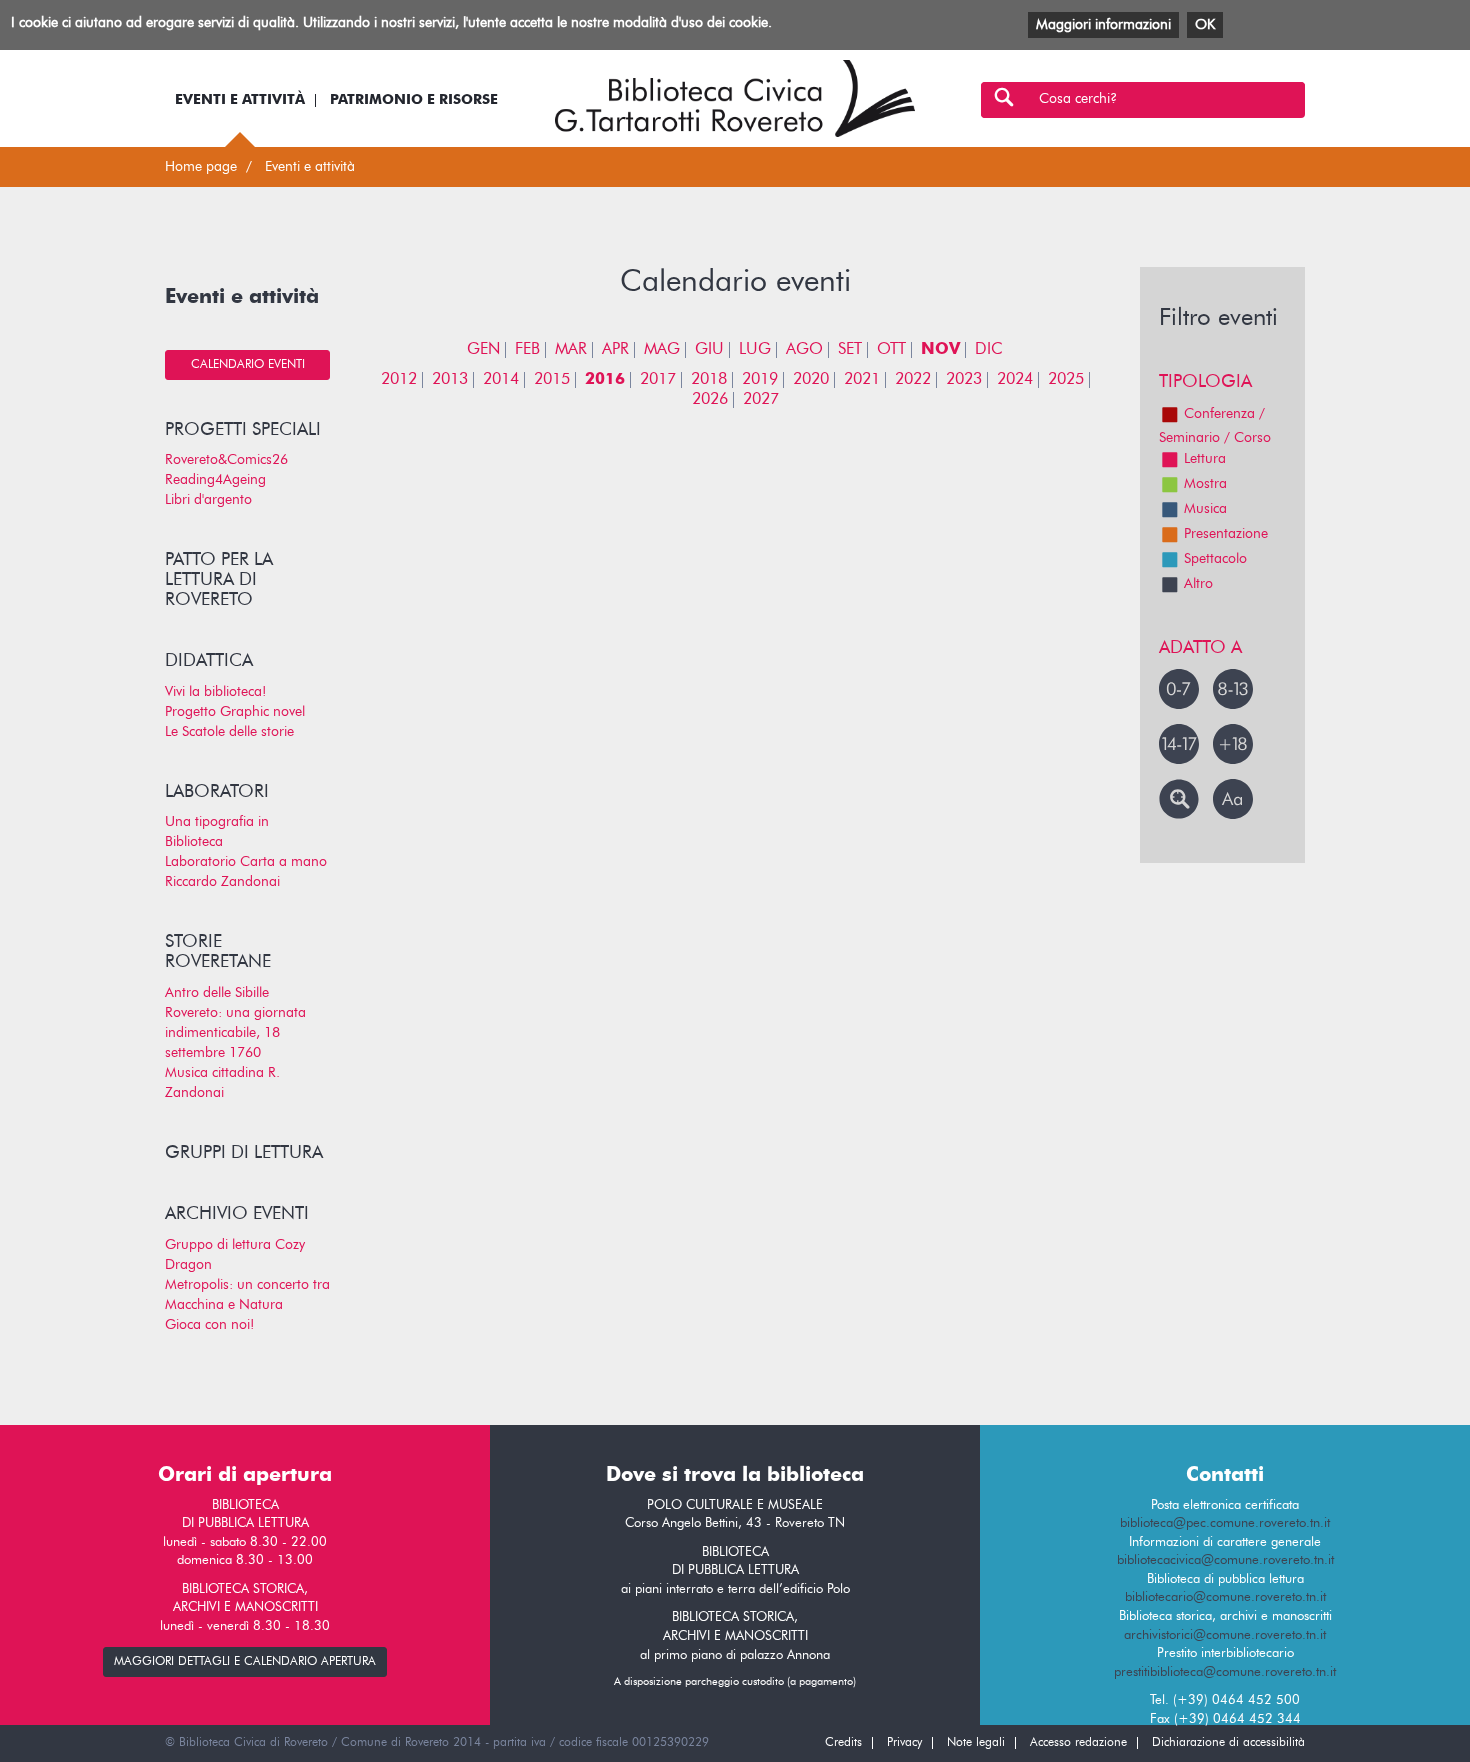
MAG (662, 350)
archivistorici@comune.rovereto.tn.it (1225, 1635)
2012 (399, 380)
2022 (913, 380)
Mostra (1205, 484)
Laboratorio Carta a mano (246, 862)
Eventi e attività (240, 100)
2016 (605, 380)
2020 (811, 380)
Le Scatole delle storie (229, 732)
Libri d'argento (208, 500)
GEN (483, 350)
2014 (501, 380)
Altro (1198, 584)
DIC (989, 350)
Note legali (976, 1743)
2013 (450, 380)
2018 (709, 380)
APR (615, 350)
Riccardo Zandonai (222, 882)
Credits (843, 1743)
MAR (571, 350)
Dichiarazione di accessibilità (1228, 1743)
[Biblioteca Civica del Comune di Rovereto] (735, 98)
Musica (1205, 509)
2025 (1066, 380)
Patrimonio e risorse (414, 100)
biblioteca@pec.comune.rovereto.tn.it (1225, 1523)
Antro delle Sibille (217, 993)
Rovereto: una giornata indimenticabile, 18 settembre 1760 (235, 1033)
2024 (1015, 380)
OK (1205, 25)
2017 (658, 380)
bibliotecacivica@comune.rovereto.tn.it (1225, 1560)
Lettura (1205, 459)
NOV (940, 350)
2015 (552, 380)
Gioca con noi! (209, 1325)
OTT (891, 350)
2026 (710, 400)
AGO (804, 350)
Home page (201, 167)
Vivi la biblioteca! (215, 692)
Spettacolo (1215, 559)
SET (850, 350)
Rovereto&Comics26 (226, 460)
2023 (964, 380)
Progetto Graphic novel (235, 712)
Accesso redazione (1078, 1743)
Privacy (904, 1743)
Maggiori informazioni (1103, 25)
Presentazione (1226, 534)
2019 (760, 380)
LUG (755, 350)
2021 (862, 380)
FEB (527, 350)
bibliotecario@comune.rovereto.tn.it (1225, 1597)
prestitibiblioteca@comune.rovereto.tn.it (1225, 1672)
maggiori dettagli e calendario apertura (245, 1662)
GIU (709, 350)
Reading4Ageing (215, 480)
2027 (761, 400)
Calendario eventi (248, 365)
